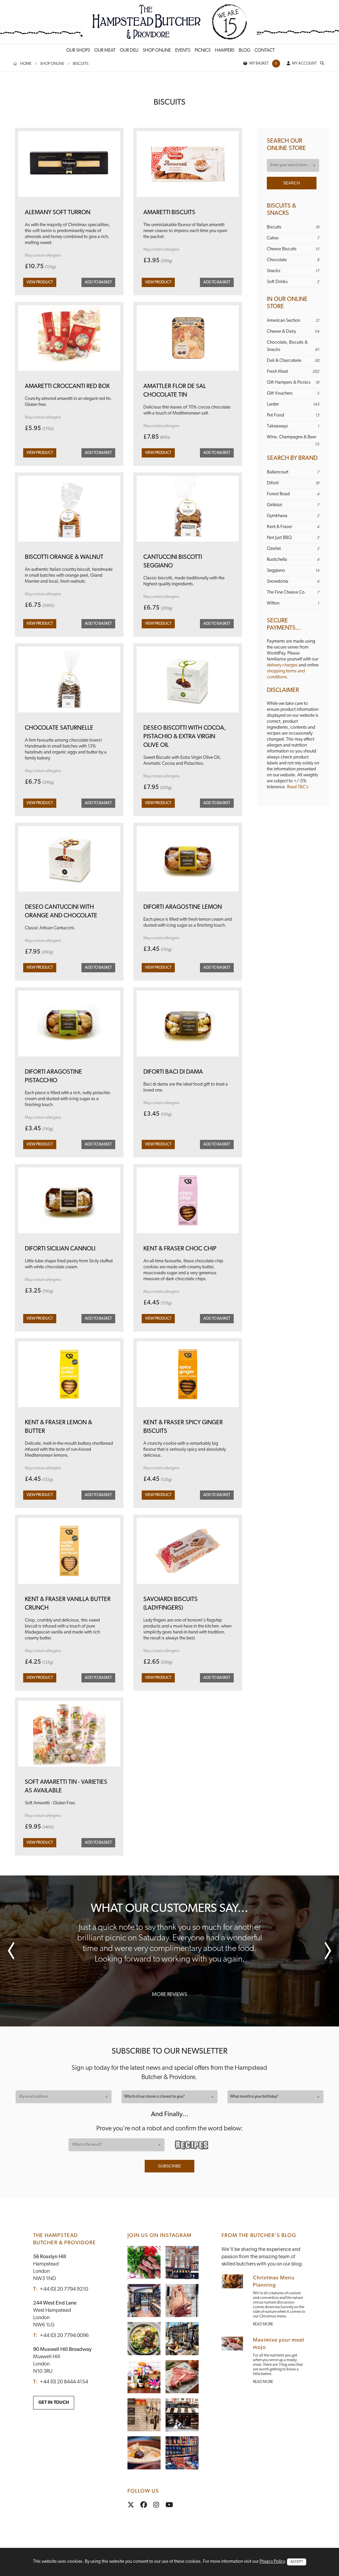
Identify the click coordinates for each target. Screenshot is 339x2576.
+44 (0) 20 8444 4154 (64, 2382)
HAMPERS (225, 50)
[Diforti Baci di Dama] (188, 1026)
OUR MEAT (105, 50)
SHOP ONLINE (157, 50)
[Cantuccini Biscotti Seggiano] (188, 511)
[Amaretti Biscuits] (188, 167)
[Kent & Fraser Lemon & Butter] (69, 1377)
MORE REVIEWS (169, 1995)
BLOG (244, 50)
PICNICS (203, 50)
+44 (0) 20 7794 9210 (64, 2289)
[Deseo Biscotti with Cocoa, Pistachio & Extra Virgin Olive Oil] (188, 682)
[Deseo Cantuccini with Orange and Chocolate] (69, 861)
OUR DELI (129, 50)
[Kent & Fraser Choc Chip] (188, 1203)
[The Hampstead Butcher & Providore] (170, 22)
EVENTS (183, 50)
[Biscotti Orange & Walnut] (69, 511)
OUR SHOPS (78, 50)
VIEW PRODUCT (40, 282)
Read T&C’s (298, 787)
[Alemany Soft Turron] (69, 167)
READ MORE (263, 2324)
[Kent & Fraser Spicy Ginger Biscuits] (188, 1377)
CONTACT (265, 50)
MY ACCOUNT (304, 64)
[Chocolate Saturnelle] (69, 682)
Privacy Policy (272, 2562)
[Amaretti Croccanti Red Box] (69, 341)
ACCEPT (297, 2562)
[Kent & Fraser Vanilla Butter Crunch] (69, 1553)
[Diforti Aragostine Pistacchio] (69, 1026)
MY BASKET (263, 64)
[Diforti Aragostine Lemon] (188, 861)
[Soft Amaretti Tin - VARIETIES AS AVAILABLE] (69, 1736)
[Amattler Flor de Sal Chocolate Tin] (188, 341)
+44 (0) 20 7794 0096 (64, 2336)
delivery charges (282, 665)
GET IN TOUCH (54, 2403)
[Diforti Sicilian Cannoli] (69, 1203)
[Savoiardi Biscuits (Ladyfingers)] (188, 1553)
